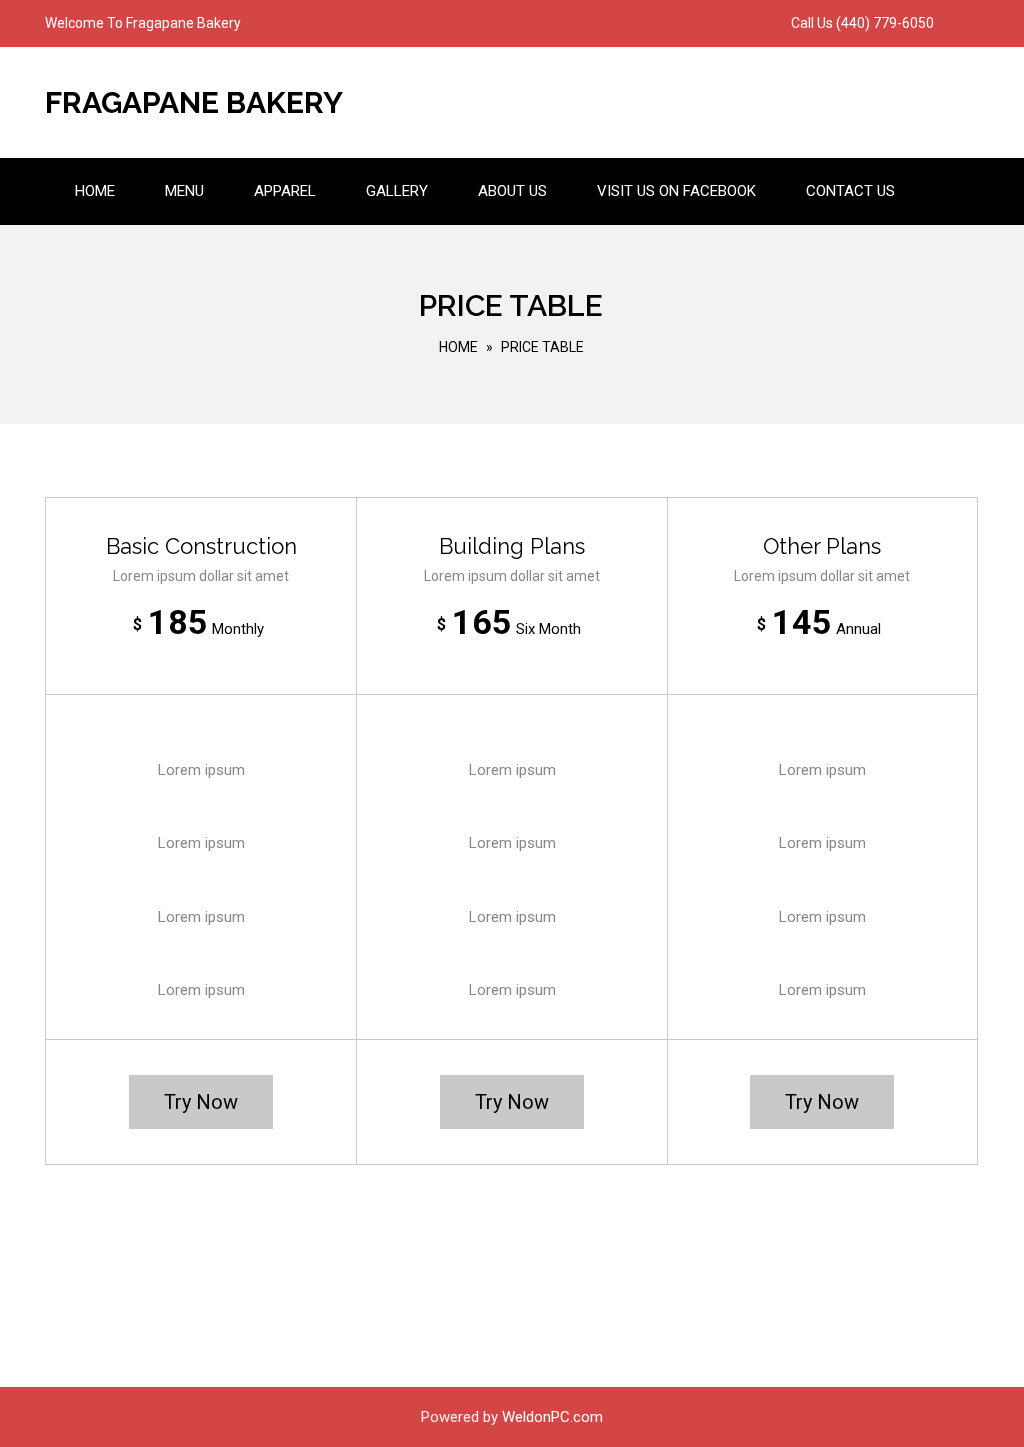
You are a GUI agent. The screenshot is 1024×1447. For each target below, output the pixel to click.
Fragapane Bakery (194, 102)
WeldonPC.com (552, 1417)
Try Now (201, 1102)
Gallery (397, 191)
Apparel (285, 191)
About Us (512, 191)
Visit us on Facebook (676, 191)
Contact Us (850, 191)
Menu (184, 191)
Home (95, 191)
